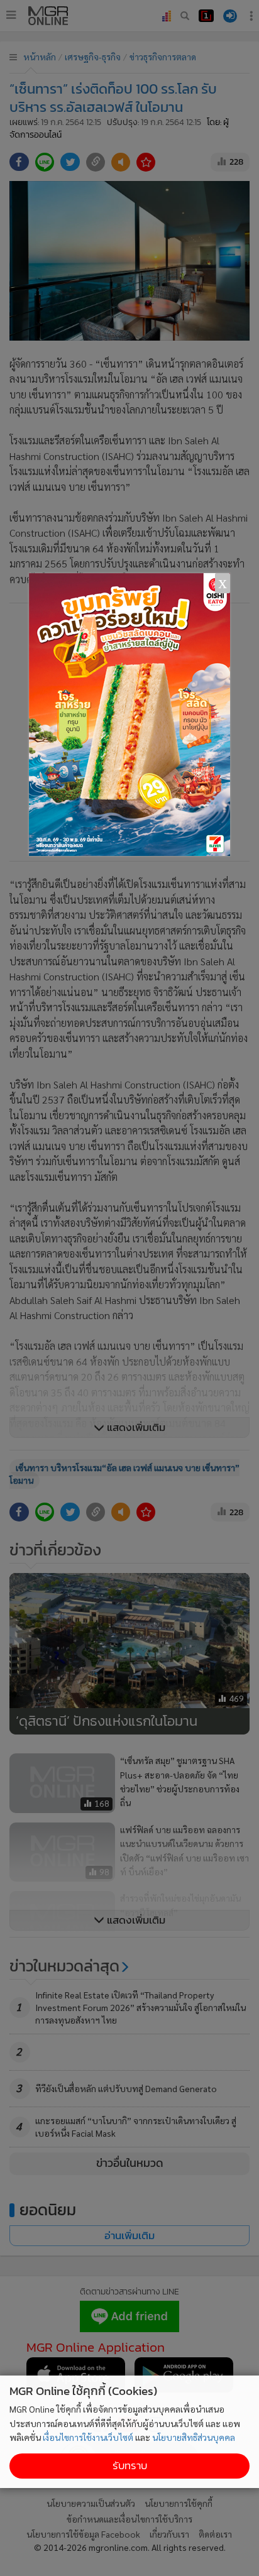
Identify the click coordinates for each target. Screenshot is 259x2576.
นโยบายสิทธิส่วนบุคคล (194, 2437)
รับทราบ (130, 2466)
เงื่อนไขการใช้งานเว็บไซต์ (88, 2437)
